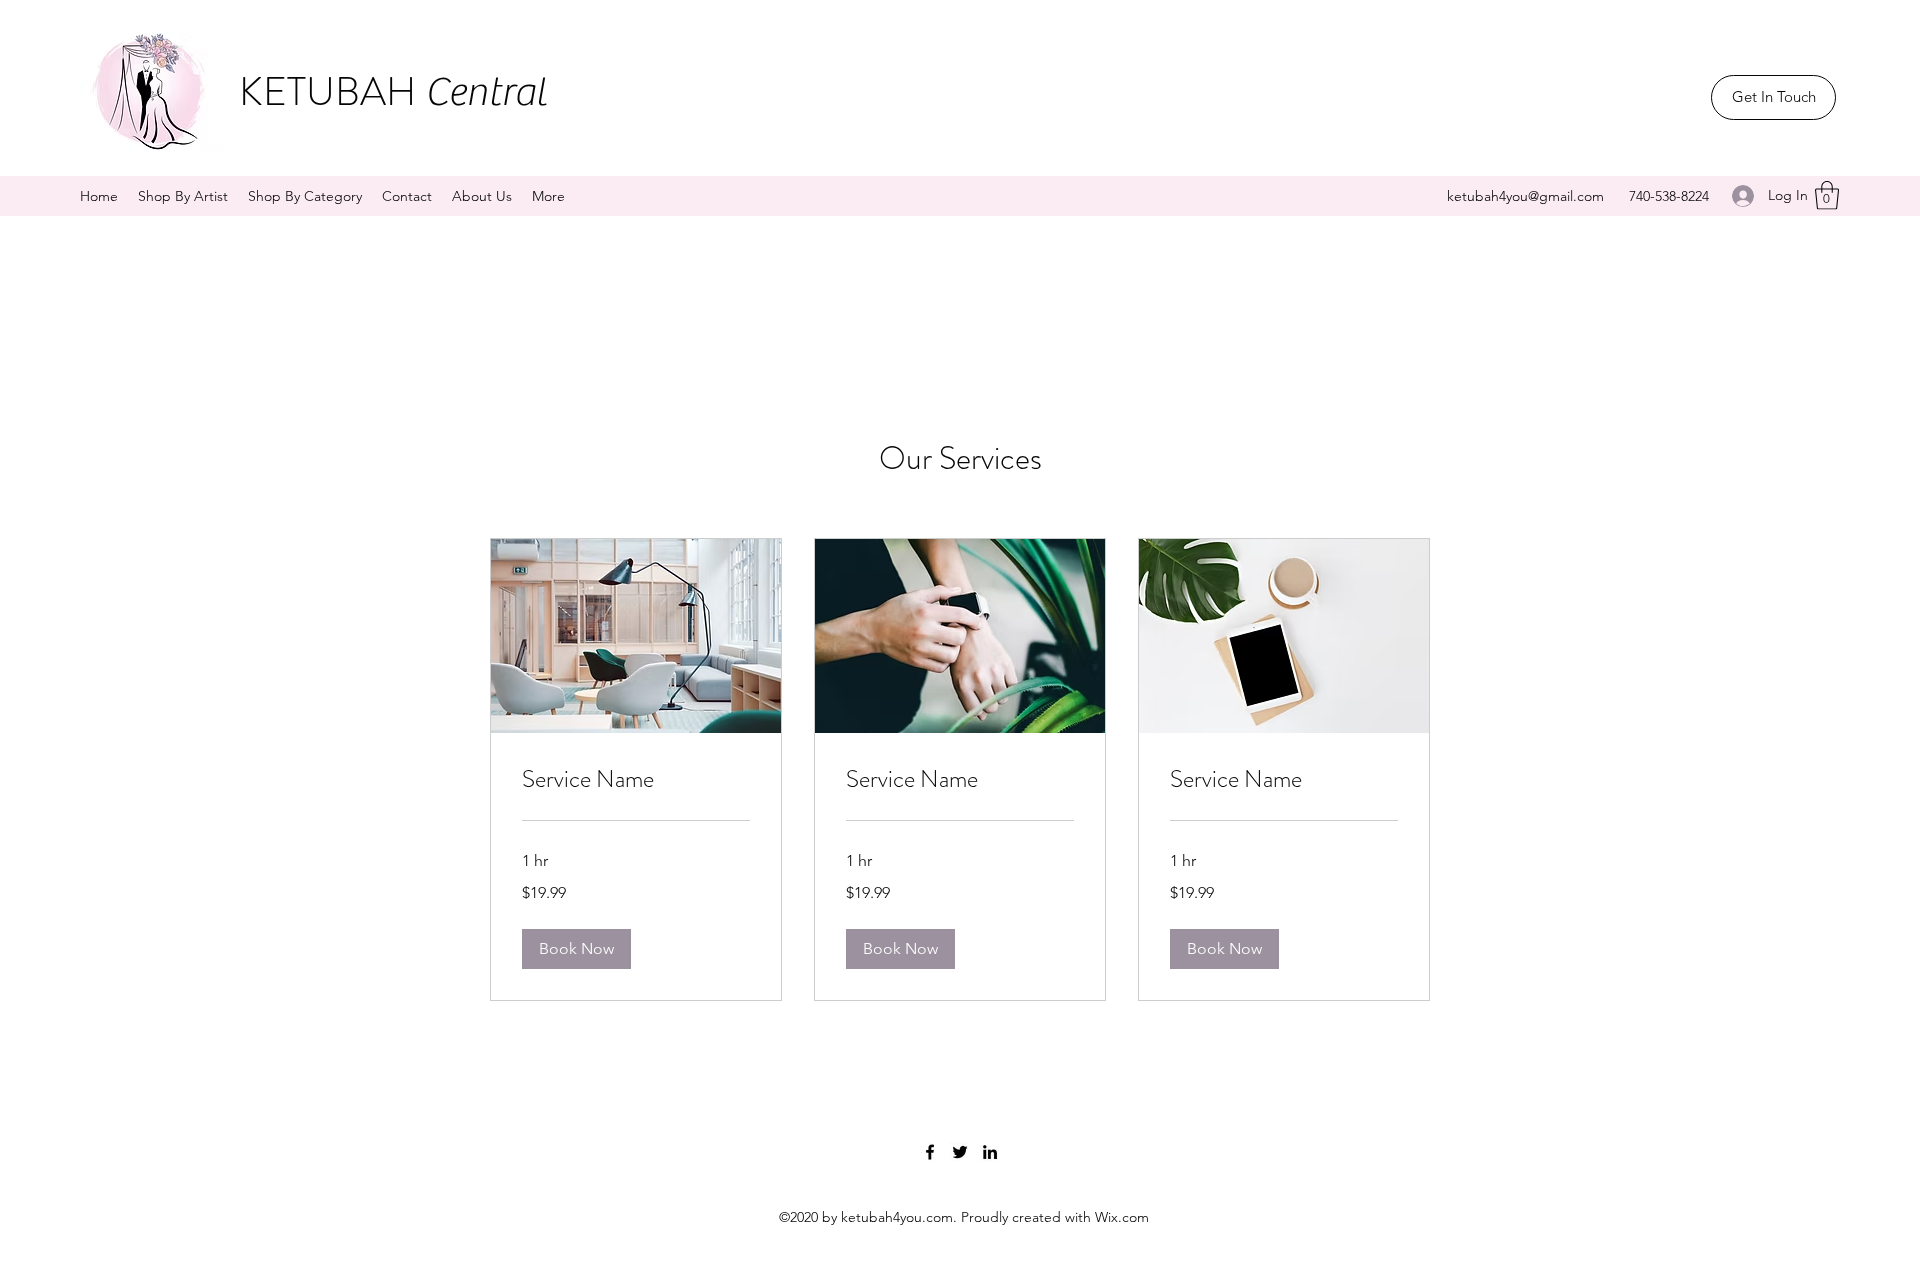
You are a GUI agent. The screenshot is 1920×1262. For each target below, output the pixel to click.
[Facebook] (930, 1152)
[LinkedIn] (990, 1152)
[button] (1827, 195)
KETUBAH (393, 91)
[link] (636, 780)
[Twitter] (960, 1152)
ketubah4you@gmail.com (1525, 196)
